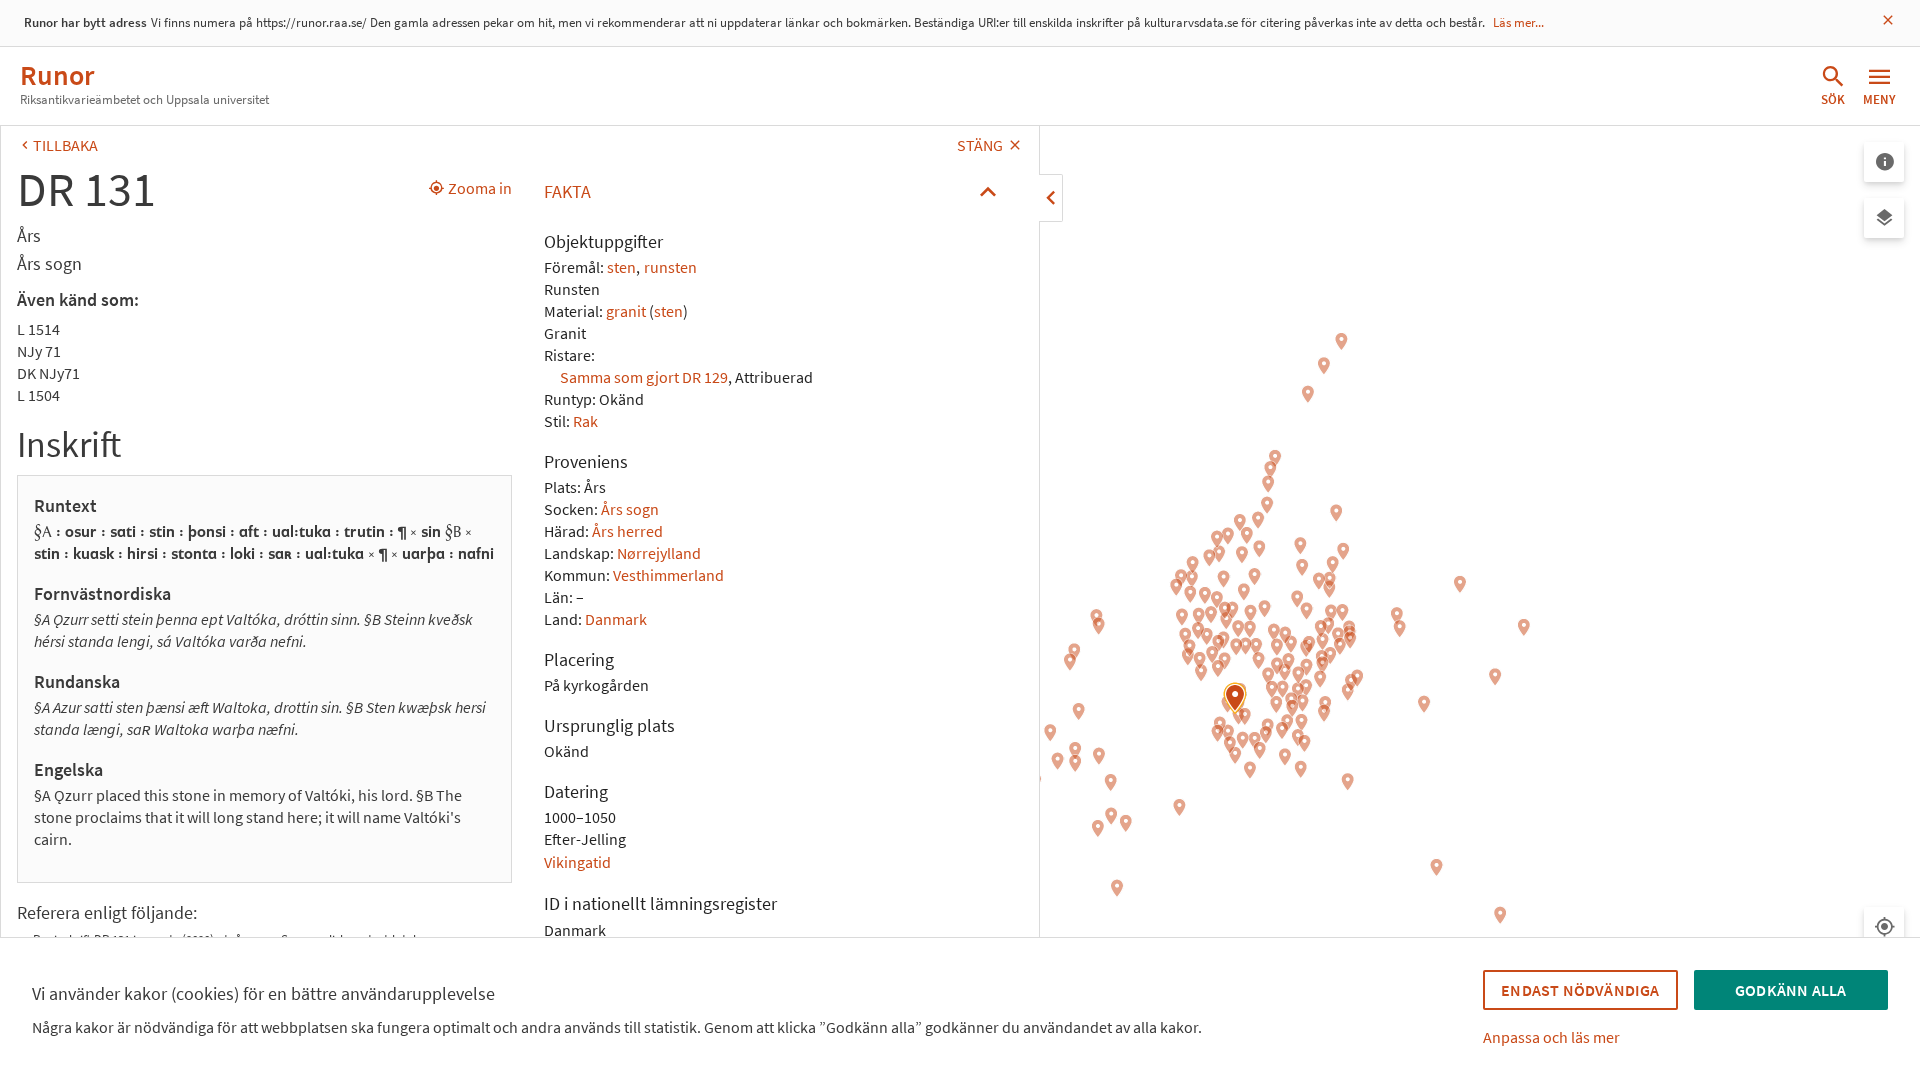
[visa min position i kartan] (1884, 927)
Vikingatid (577, 862)
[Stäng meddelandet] (1888, 20)
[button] (775, 192)
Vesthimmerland (668, 575)
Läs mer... (1518, 22)
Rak (585, 421)
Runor (57, 75)
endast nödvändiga (1580, 990)
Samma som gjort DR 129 (644, 377)
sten (621, 267)
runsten (670, 267)
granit (626, 311)
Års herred (627, 531)
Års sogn (630, 509)
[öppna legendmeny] (1884, 162)
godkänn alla (1790, 990)
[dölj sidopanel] (1051, 198)
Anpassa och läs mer (1551, 1037)
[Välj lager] (1884, 218)
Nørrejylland (659, 553)
